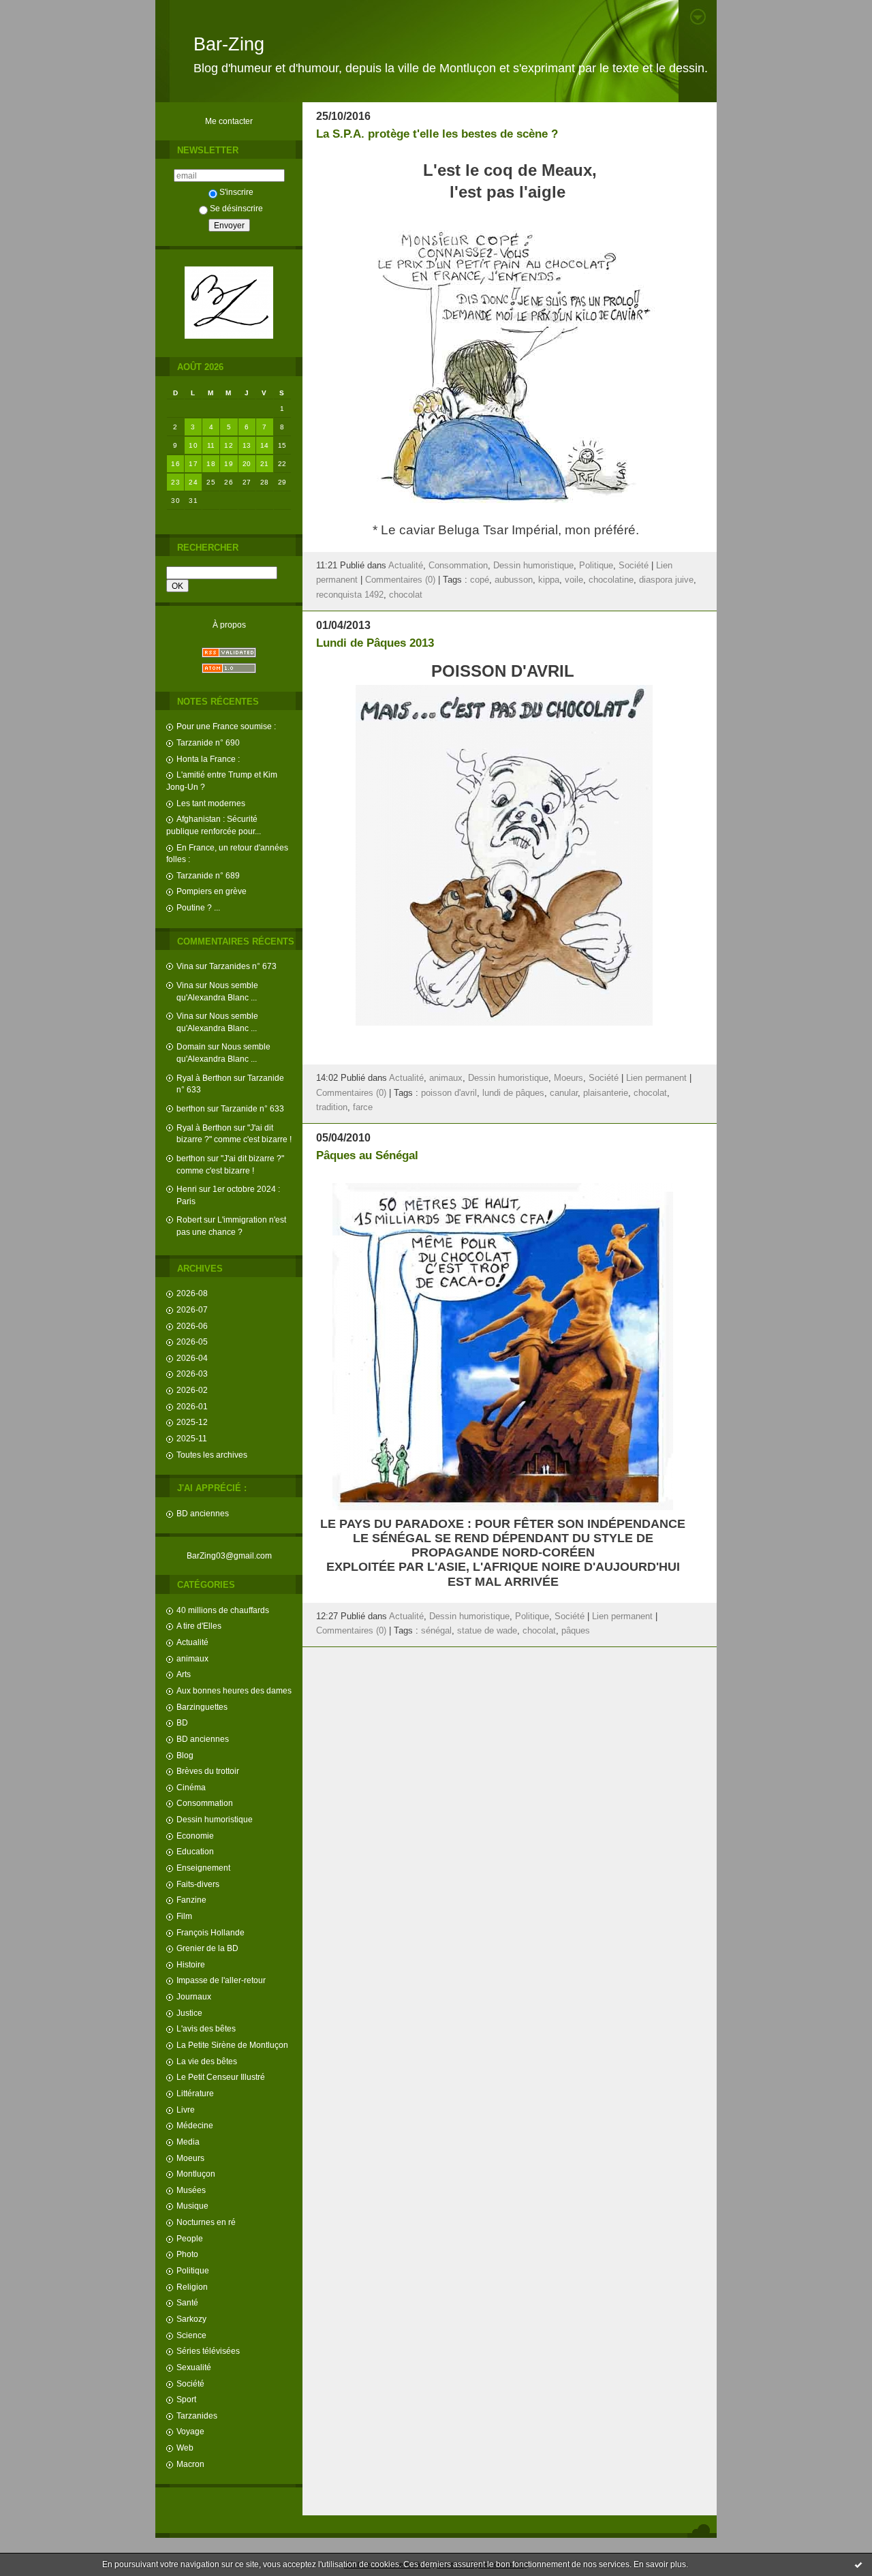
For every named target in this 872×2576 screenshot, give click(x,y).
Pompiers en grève (212, 891)
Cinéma (191, 1787)
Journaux (194, 1996)
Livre (186, 2110)
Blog (185, 1755)
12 (229, 445)
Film (184, 1916)
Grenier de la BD (207, 1948)
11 (211, 445)
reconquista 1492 (350, 595)
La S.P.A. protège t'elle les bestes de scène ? (437, 134)
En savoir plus (660, 2564)
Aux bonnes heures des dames (234, 1690)
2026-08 (192, 1293)
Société (190, 2383)
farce (363, 1107)
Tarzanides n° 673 (243, 966)
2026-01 (192, 1406)
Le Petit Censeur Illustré (221, 2077)
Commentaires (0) (400, 580)
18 (211, 464)
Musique (192, 2206)
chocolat (406, 595)
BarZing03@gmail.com (229, 1555)
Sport (186, 2399)
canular (564, 1093)
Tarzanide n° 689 (208, 875)
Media (188, 2142)
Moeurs (190, 2158)
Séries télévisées (208, 2351)
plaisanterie (606, 1093)
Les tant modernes (211, 803)
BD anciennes (203, 1513)
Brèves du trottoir (208, 1771)
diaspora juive (666, 580)
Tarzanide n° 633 (252, 1108)
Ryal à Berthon (204, 1078)
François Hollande (211, 1932)
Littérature (195, 2093)
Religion (192, 2287)
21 (265, 464)
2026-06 (192, 1326)
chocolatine (611, 580)
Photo (187, 2254)
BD (182, 1722)
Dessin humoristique (215, 1819)
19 (229, 464)
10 (193, 445)
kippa (549, 580)
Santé (187, 2302)
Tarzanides (197, 2416)
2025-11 (192, 1438)
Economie (195, 1836)
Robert (189, 1220)
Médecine (195, 2125)
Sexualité (194, 2367)
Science (191, 2335)
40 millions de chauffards (223, 1610)
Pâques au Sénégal (367, 1155)
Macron (190, 2464)
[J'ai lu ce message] (858, 2564)
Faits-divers (198, 1884)
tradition (332, 1107)
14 (265, 445)
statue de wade (487, 1631)
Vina (185, 966)
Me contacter (229, 121)
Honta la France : (208, 759)
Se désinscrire (236, 208)
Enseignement (203, 1868)
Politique (193, 2270)
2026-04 (192, 1358)
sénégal (436, 1631)
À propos (229, 625)
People (190, 2238)
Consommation (205, 1803)
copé (480, 580)
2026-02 (192, 1390)
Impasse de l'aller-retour (221, 1980)
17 (193, 464)
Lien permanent (656, 1078)
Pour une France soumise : (226, 726)
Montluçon (196, 2174)
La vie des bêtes (207, 2061)
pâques (576, 1631)
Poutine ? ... (198, 907)
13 (247, 445)
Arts (184, 1674)
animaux (192, 1658)
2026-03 (192, 1374)
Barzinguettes (202, 1707)
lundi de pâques (513, 1093)
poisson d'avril (449, 1093)
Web (185, 2448)
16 (175, 464)
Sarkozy (191, 2319)
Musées (191, 2190)
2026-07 (192, 1309)
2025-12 (192, 1422)
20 (247, 464)
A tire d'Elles (199, 1626)
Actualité (192, 1642)
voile (574, 580)
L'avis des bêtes (206, 2028)
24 (193, 482)
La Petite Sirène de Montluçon (232, 2045)
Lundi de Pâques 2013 (375, 643)
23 (175, 482)
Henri (187, 1189)
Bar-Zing (229, 44)
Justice (189, 2013)
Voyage (190, 2431)
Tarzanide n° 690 (208, 742)
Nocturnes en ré (206, 2222)
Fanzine (191, 1900)
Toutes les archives (212, 1455)
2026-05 (192, 1341)
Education (195, 1851)
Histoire (191, 1964)
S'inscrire (236, 192)
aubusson (514, 580)
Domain (191, 1046)
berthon (191, 1108)
